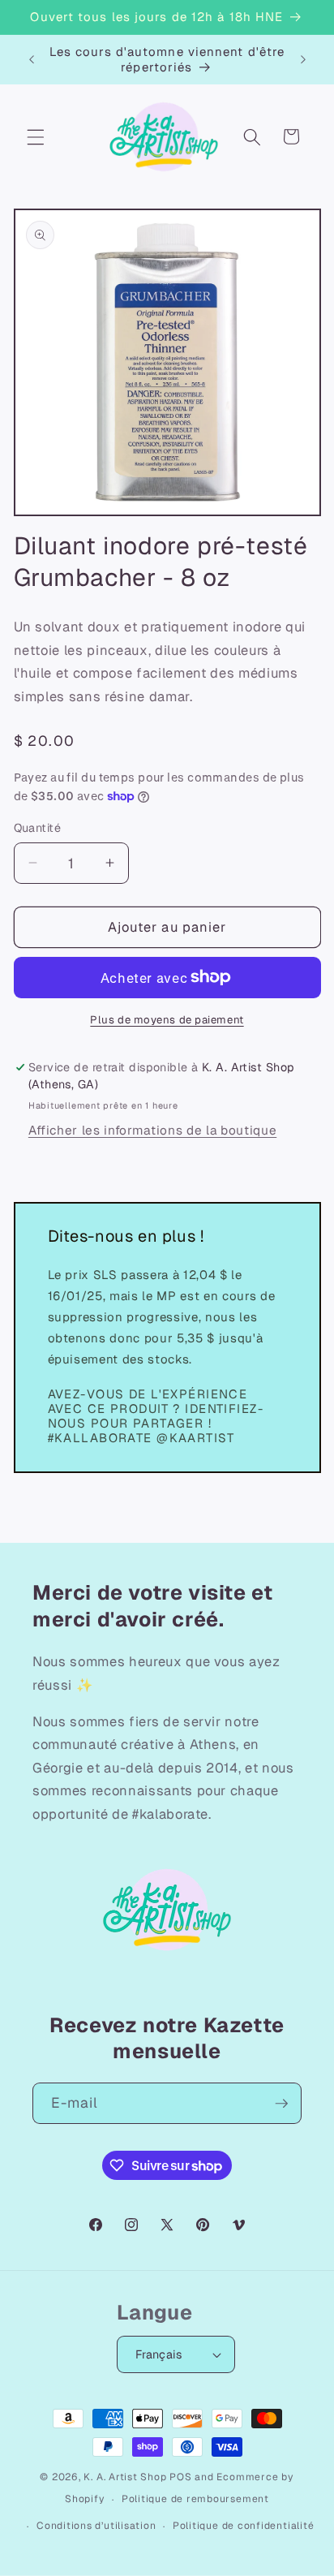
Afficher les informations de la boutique (152, 1131)
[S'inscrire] (281, 2104)
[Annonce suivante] (303, 59)
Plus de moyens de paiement (167, 1020)
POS (180, 2477)
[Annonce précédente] (32, 59)
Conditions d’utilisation (96, 2526)
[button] (36, 136)
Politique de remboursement (195, 2499)
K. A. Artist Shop (125, 2477)
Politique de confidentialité (244, 2526)
